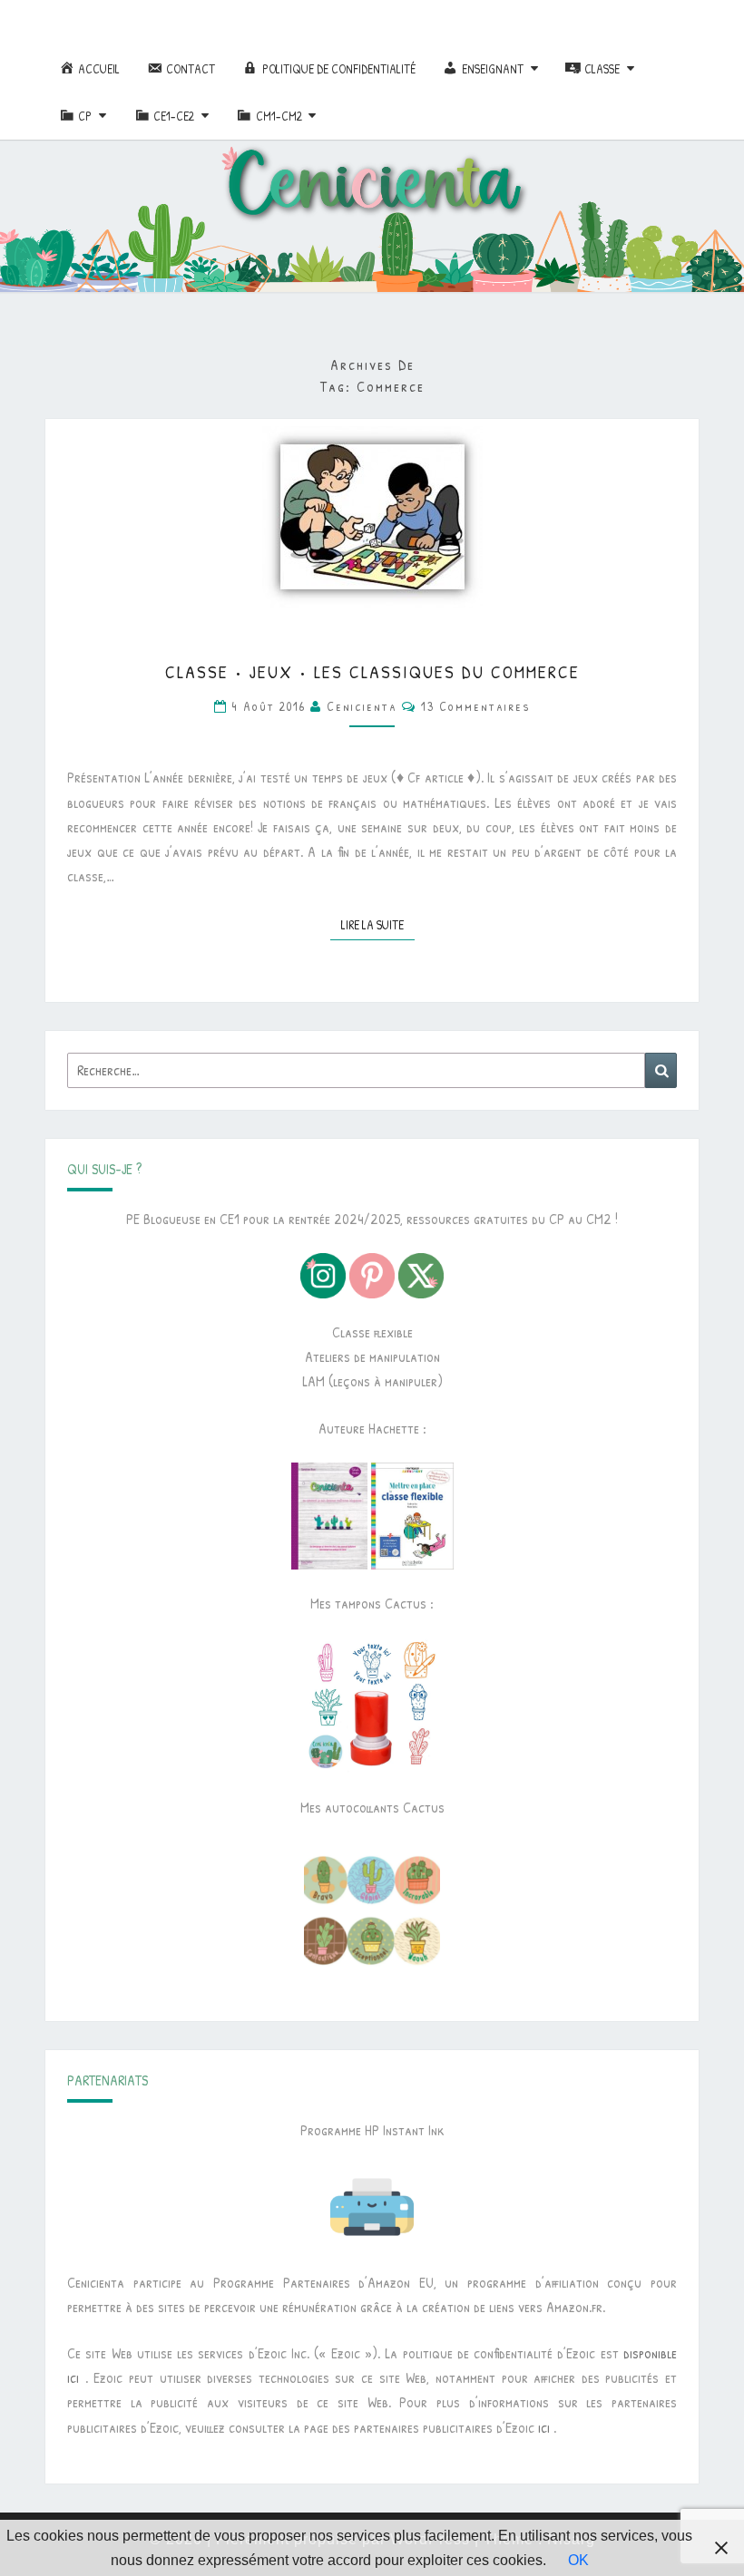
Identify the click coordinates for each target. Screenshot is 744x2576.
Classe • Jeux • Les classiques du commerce (372, 671)
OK (578, 2560)
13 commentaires (476, 706)
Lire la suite (378, 924)
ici (544, 2427)
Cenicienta (362, 706)
